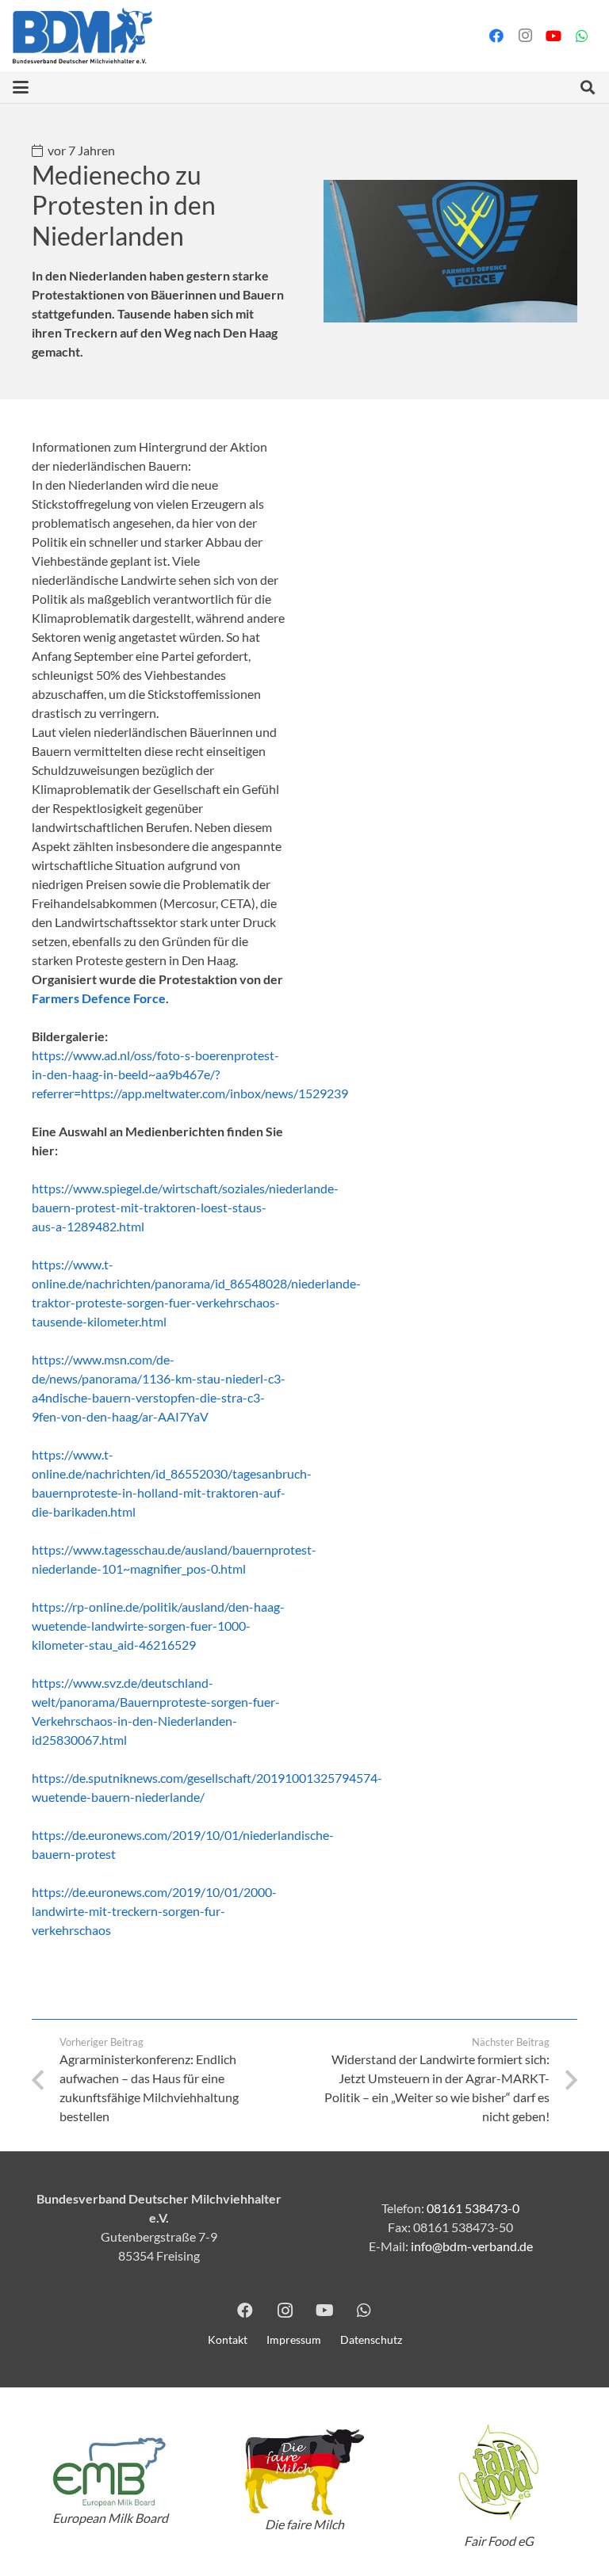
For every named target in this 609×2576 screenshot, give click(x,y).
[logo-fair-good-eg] (499, 2472)
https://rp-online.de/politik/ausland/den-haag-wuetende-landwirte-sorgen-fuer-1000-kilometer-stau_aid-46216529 (158, 1626)
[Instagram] (525, 36)
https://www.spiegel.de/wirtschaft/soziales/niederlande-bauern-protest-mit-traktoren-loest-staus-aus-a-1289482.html (185, 1207)
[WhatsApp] (582, 36)
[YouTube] (553, 36)
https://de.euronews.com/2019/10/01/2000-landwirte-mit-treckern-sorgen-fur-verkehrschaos (154, 1911)
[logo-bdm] (82, 36)
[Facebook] (496, 36)
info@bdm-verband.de (472, 2246)
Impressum (294, 2339)
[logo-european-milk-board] (110, 2472)
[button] (21, 87)
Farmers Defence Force (99, 998)
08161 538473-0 (473, 2208)
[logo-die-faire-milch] (304, 2473)
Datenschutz (371, 2339)
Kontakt (228, 2339)
